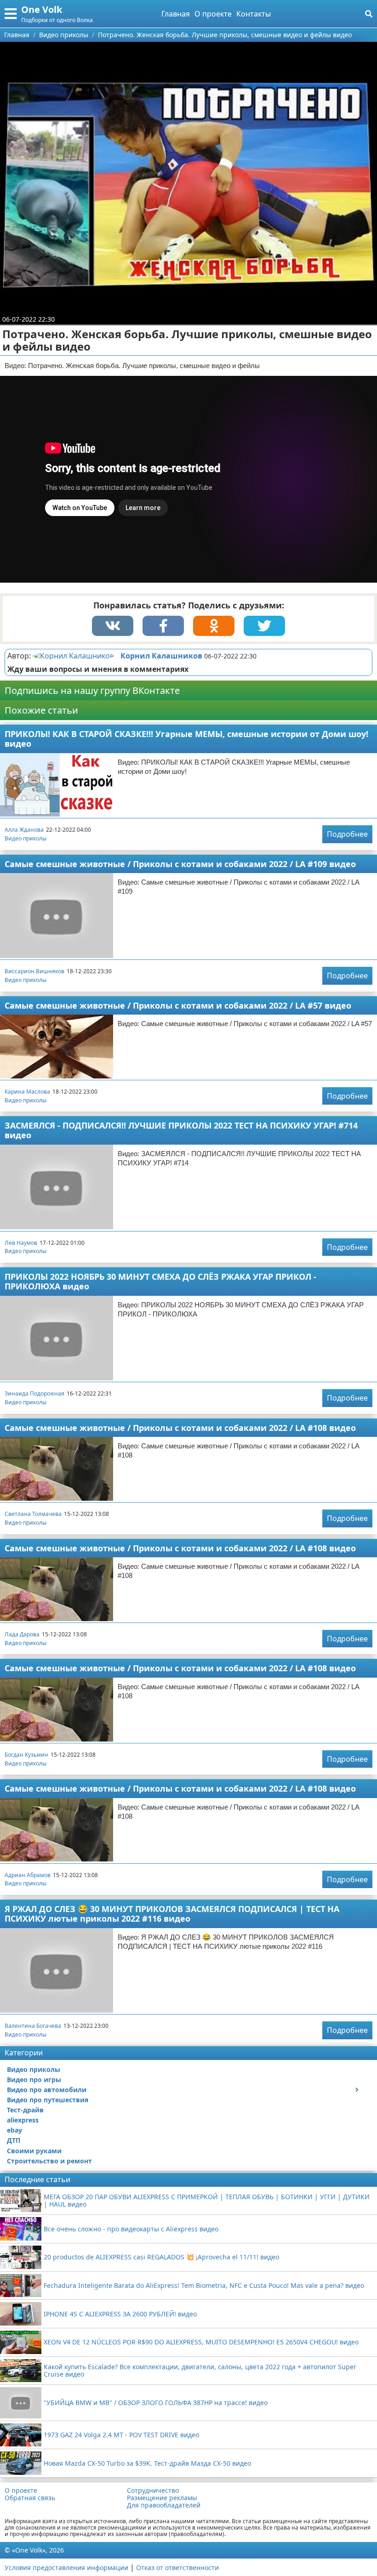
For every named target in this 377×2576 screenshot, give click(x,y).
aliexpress (23, 2120)
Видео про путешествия (48, 2100)
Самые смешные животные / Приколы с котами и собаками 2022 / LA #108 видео (180, 1428)
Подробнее (347, 834)
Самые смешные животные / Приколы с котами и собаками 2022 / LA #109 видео (180, 864)
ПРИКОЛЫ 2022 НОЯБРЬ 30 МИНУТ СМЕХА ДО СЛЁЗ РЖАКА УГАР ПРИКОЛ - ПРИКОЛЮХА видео (160, 1281)
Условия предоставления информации (66, 2567)
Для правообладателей (164, 2505)
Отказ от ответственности (177, 2567)
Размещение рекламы (162, 2498)
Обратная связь (30, 2498)
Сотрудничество (153, 2491)
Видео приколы (26, 838)
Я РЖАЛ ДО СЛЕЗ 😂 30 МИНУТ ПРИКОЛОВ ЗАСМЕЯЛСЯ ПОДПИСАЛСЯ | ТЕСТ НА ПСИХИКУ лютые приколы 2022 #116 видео (172, 1914)
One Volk (42, 9)
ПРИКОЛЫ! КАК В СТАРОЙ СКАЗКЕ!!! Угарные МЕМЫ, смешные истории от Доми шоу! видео (186, 739)
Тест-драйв (25, 2110)
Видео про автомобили (47, 2090)
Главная (176, 14)
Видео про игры (34, 2080)
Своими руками (34, 2151)
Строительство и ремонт (49, 2161)
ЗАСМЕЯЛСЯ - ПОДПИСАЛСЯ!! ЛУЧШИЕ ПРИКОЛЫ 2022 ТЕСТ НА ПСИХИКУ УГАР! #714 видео (181, 1130)
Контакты (254, 14)
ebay (14, 2130)
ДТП (14, 2140)
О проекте (213, 14)
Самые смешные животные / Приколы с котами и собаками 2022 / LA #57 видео (178, 1005)
